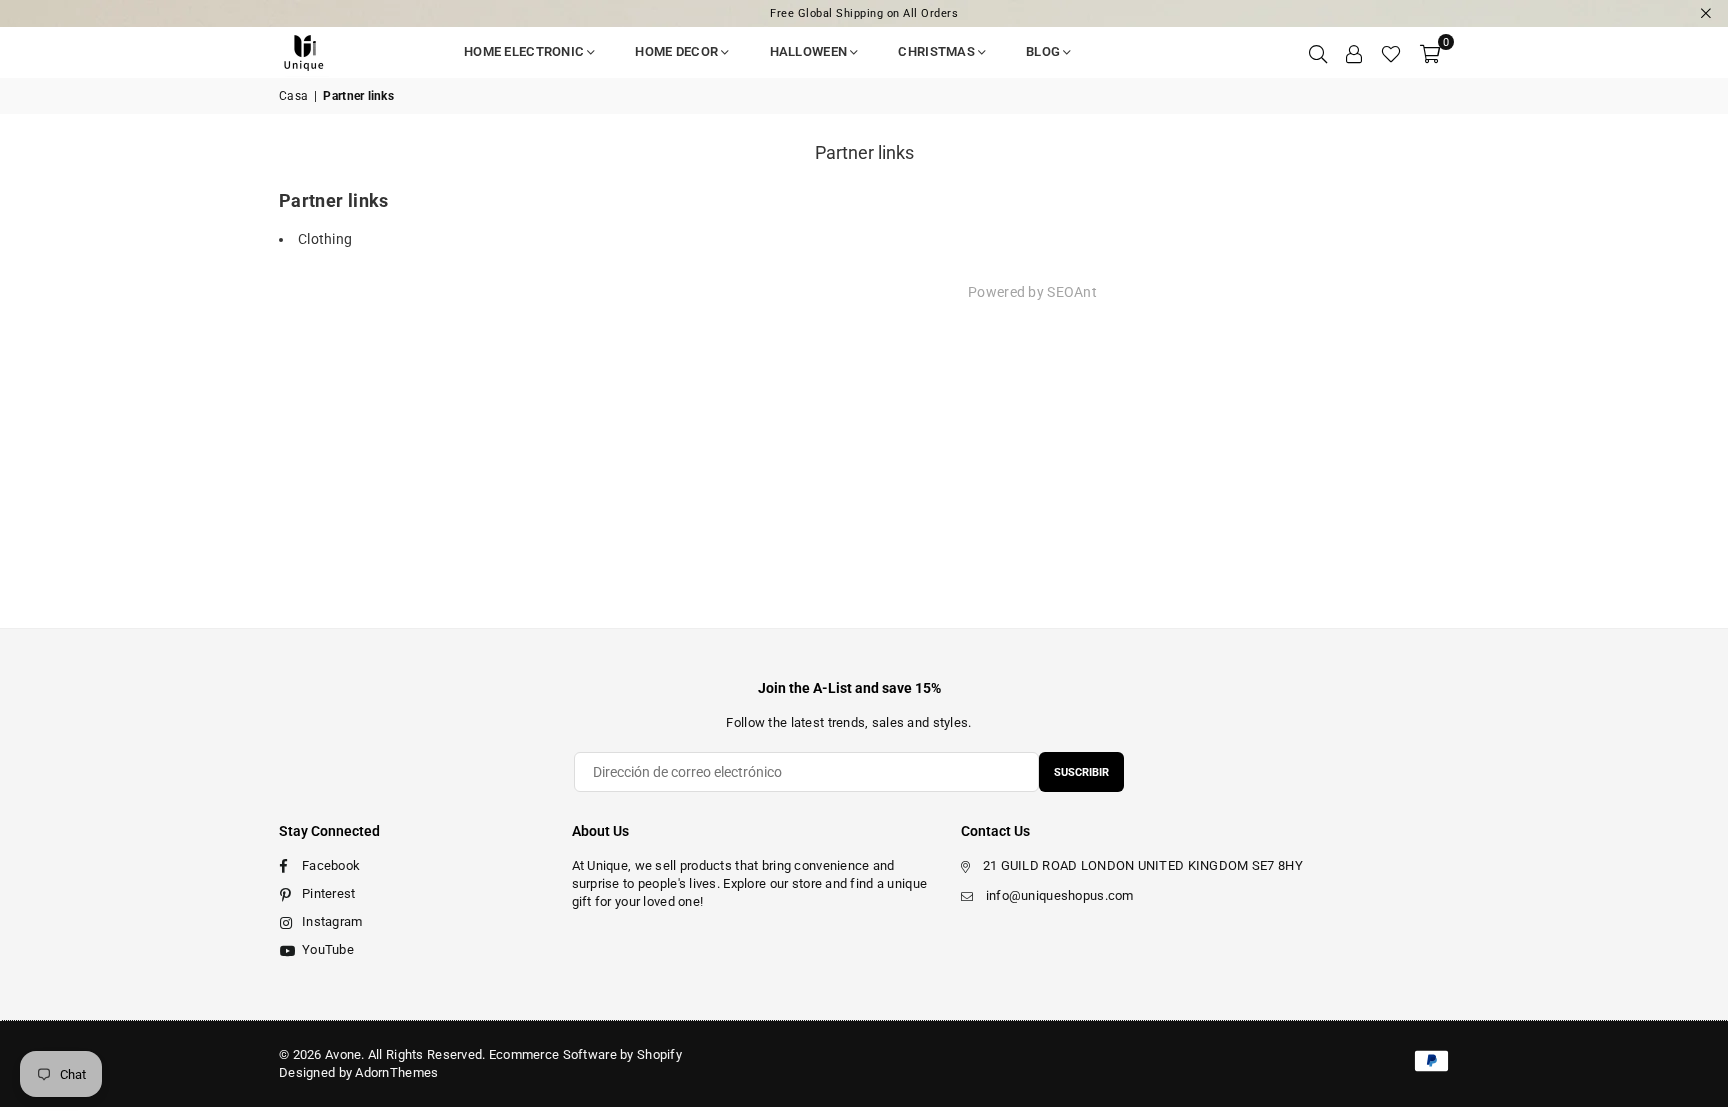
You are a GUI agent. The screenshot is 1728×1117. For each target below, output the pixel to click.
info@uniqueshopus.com (1060, 895)
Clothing (325, 239)
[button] (1430, 52)
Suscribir (1081, 772)
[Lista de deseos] (1391, 52)
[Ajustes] (1354, 52)
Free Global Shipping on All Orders (864, 13)
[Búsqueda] (1318, 52)
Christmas (936, 51)
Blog (1043, 51)
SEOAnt (1072, 292)
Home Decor (676, 51)
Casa (293, 96)
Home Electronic (524, 51)
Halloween (809, 51)
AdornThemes (396, 1072)
